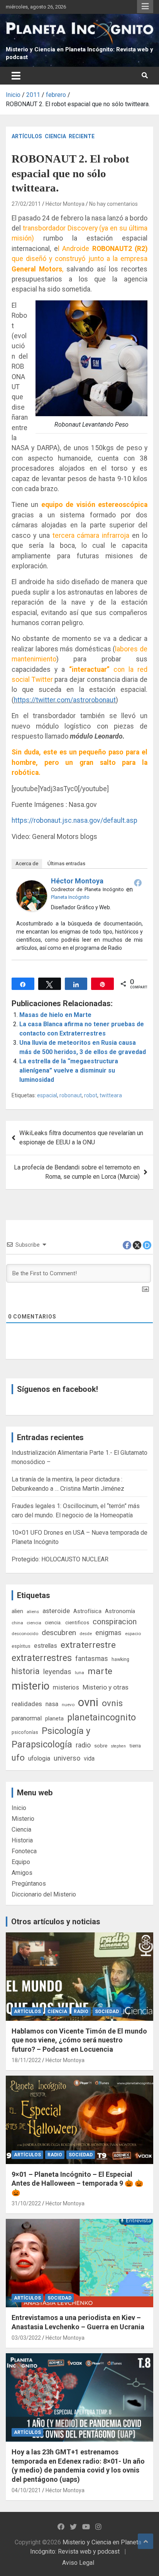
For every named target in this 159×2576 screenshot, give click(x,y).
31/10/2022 (26, 2203)
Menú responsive (145, 7)
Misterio (23, 1819)
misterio (30, 1686)
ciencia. (53, 1622)
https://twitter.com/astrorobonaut (65, 700)
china (17, 1623)
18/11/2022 (26, 2060)
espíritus (21, 1646)
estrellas (46, 1646)
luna (79, 1673)
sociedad (107, 2012)
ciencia (34, 1623)
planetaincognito (101, 1718)
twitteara (111, 1095)
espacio (133, 1634)
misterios (66, 1687)
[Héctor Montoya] (32, 885)
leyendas (57, 1672)
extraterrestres (42, 1658)
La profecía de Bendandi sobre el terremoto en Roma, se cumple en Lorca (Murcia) (77, 1172)
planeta (54, 1718)
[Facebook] (138, 883)
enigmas (108, 1633)
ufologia (39, 1758)
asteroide (56, 1611)
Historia (22, 1840)
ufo (18, 1758)
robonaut (71, 1095)
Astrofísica (87, 1611)
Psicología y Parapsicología (51, 1738)
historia (26, 1671)
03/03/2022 (26, 2338)
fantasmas (92, 1658)
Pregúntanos (29, 1884)
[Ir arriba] (145, 2541)
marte (100, 1671)
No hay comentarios (113, 204)
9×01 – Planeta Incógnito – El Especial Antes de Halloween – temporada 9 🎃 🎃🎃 (77, 2183)
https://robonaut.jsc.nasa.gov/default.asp (74, 820)
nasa (52, 1704)
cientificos (77, 1622)
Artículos (27, 136)
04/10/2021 (26, 2490)
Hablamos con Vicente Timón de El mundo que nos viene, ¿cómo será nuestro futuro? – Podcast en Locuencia (79, 2040)
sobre (101, 1746)
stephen (118, 1746)
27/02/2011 (26, 204)
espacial (47, 1095)
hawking (120, 1659)
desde (86, 1634)
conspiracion (115, 1622)
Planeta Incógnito (70, 897)
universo (67, 1758)
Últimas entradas (66, 863)
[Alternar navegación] (16, 76)
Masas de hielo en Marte (55, 1015)
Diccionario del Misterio (44, 1894)
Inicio (19, 1808)
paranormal (27, 1718)
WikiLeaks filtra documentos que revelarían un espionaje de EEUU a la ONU (81, 1138)
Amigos (22, 1873)
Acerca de (27, 863)
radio (83, 1745)
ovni (88, 1702)
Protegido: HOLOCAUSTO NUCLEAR (60, 1559)
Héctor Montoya (65, 204)
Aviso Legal (78, 2563)
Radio (81, 2012)
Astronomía (120, 1611)
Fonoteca (24, 1851)
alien (17, 1611)
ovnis (112, 1703)
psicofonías (25, 1732)
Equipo (21, 1862)
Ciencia (55, 136)
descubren (59, 1633)
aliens (33, 1612)
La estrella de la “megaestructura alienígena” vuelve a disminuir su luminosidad (69, 1070)
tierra (135, 1746)
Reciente (82, 136)
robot (91, 1095)
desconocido (25, 1634)
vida (89, 1759)
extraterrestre (88, 1645)
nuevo (68, 1705)
